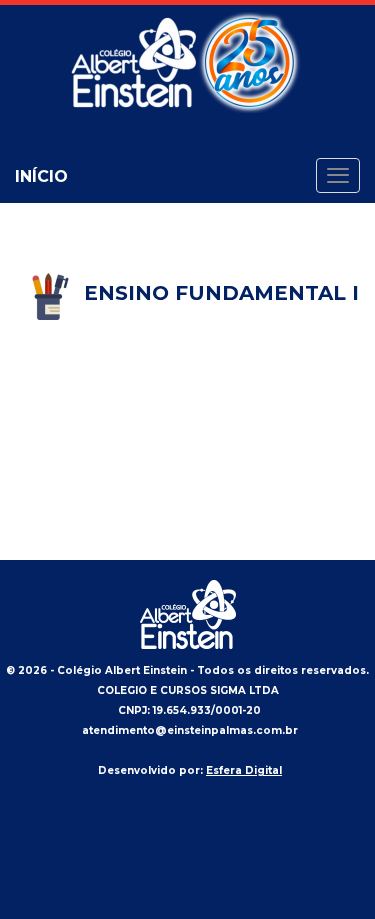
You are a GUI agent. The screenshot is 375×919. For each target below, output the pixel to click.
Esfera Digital (244, 770)
